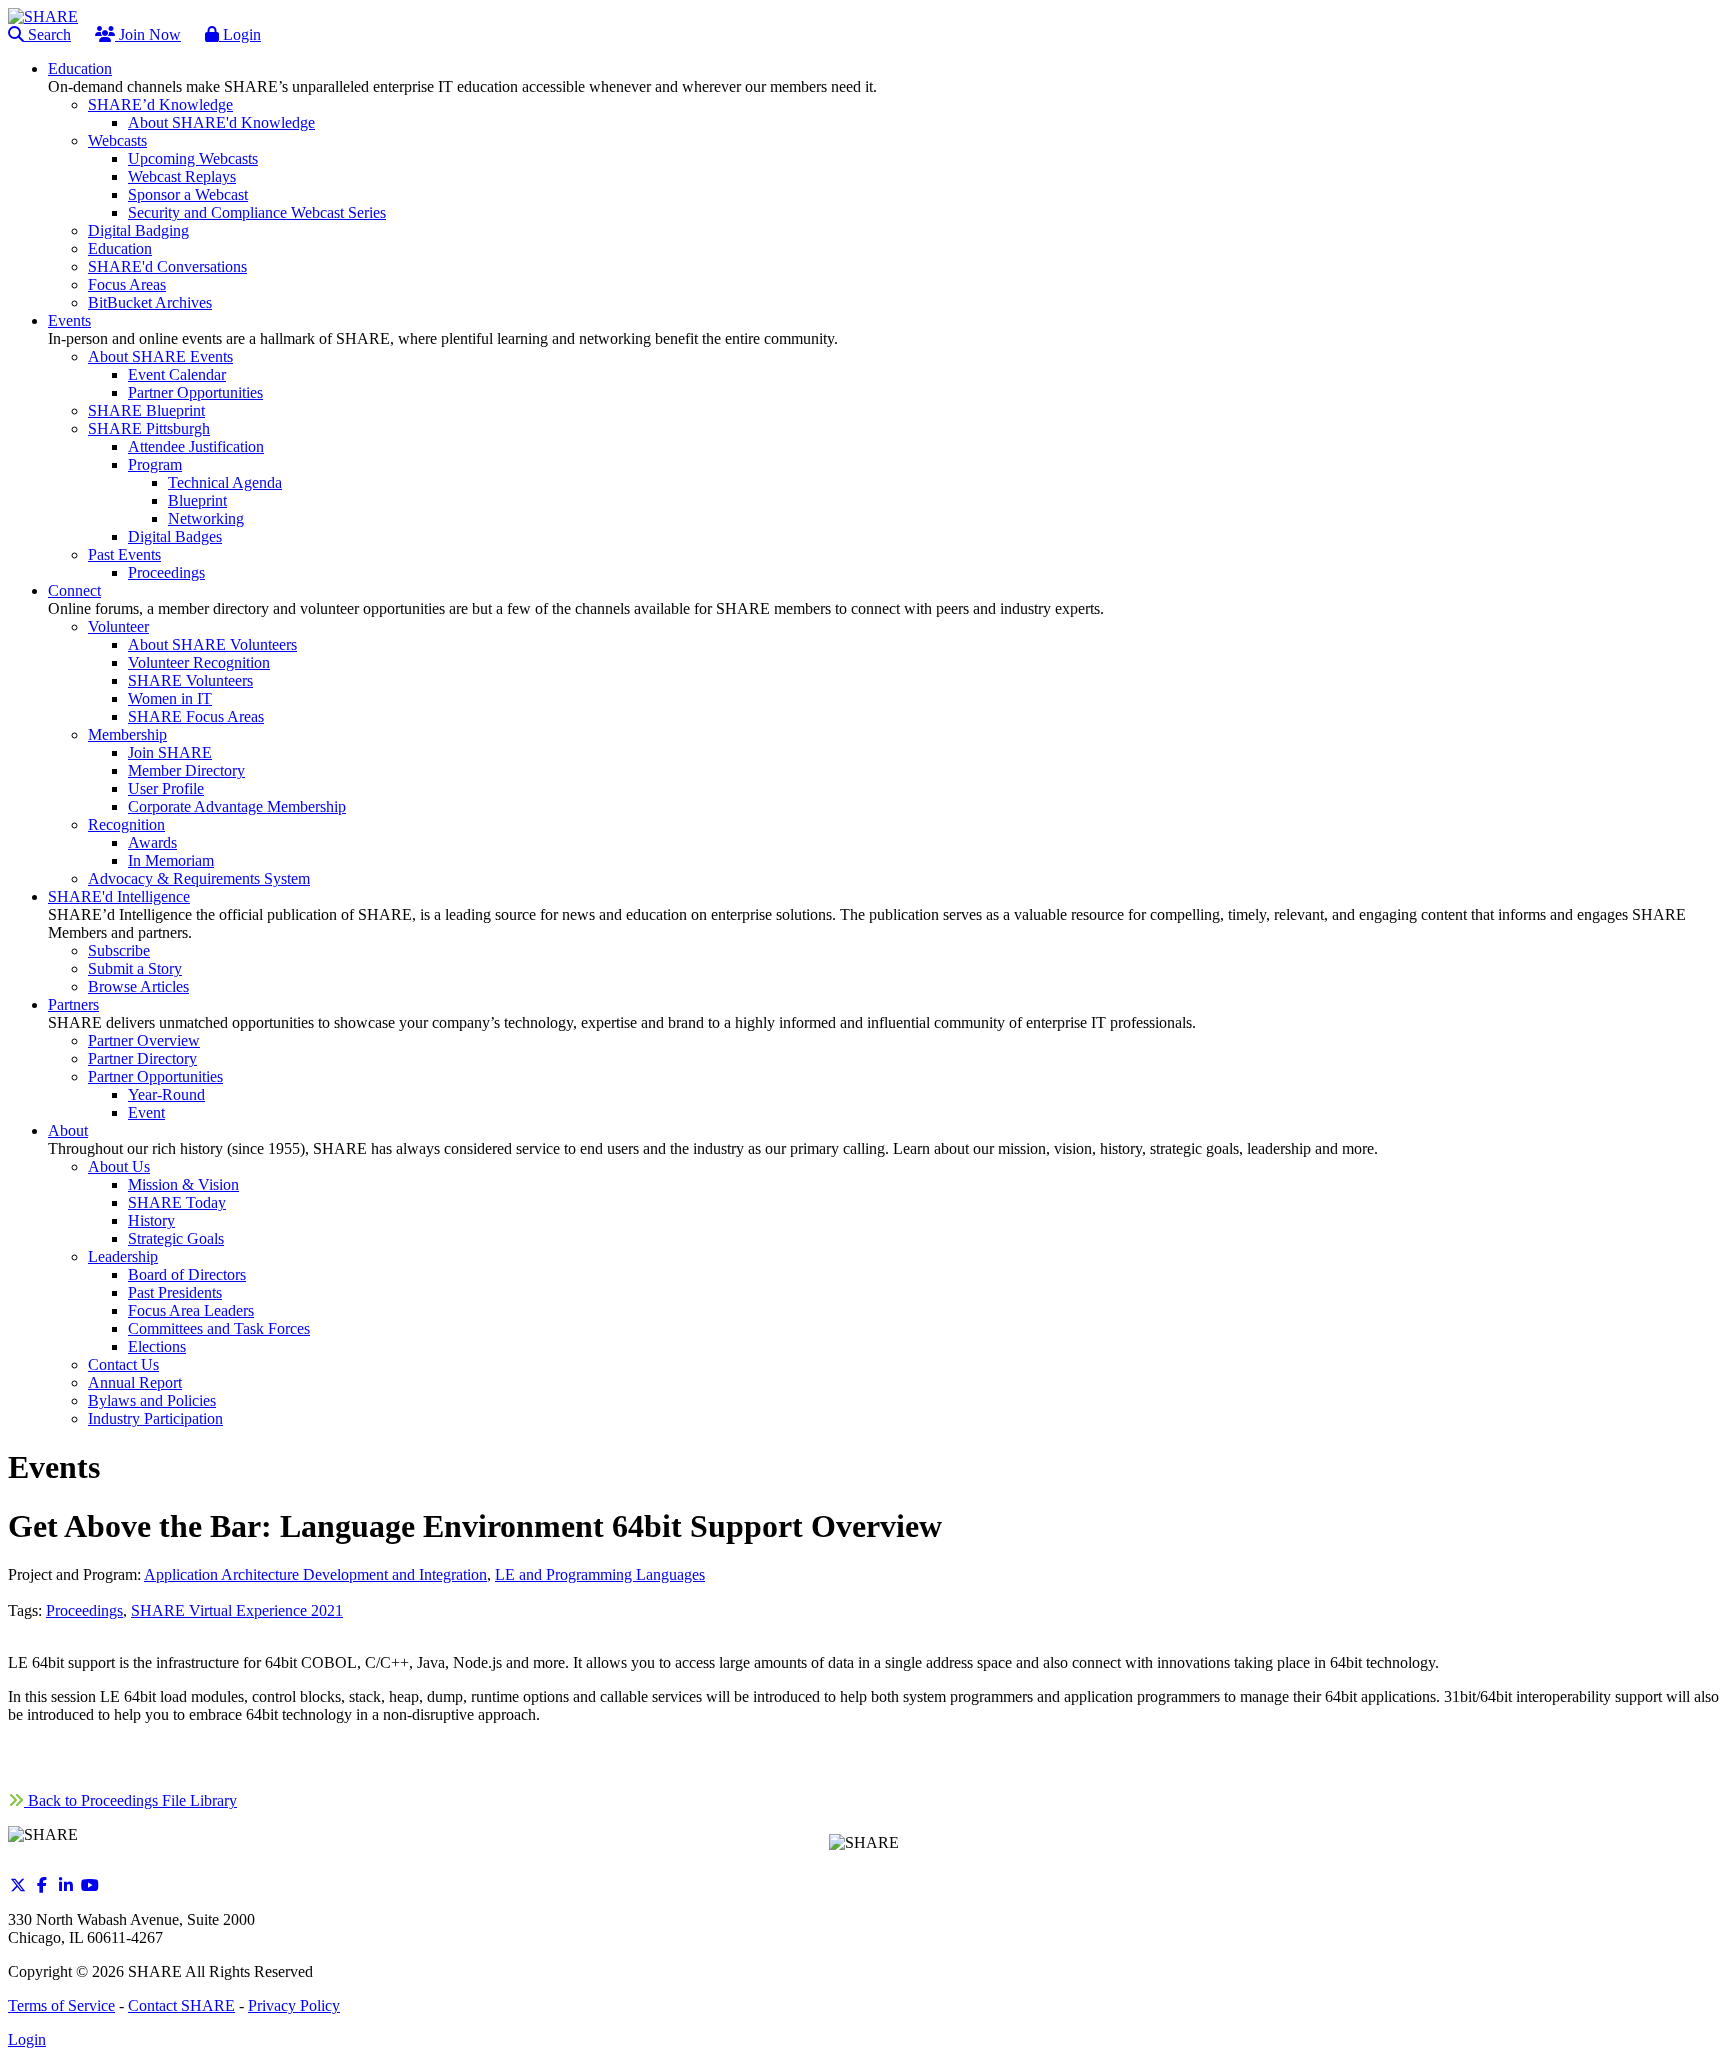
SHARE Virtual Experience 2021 (237, 1610)
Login (240, 34)
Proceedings (84, 1610)
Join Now (148, 34)
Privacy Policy (294, 2005)
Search (47, 34)
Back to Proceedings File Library (130, 1800)
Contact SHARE (181, 2005)
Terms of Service (61, 2005)
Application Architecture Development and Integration (315, 1574)
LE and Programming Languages (600, 1574)
